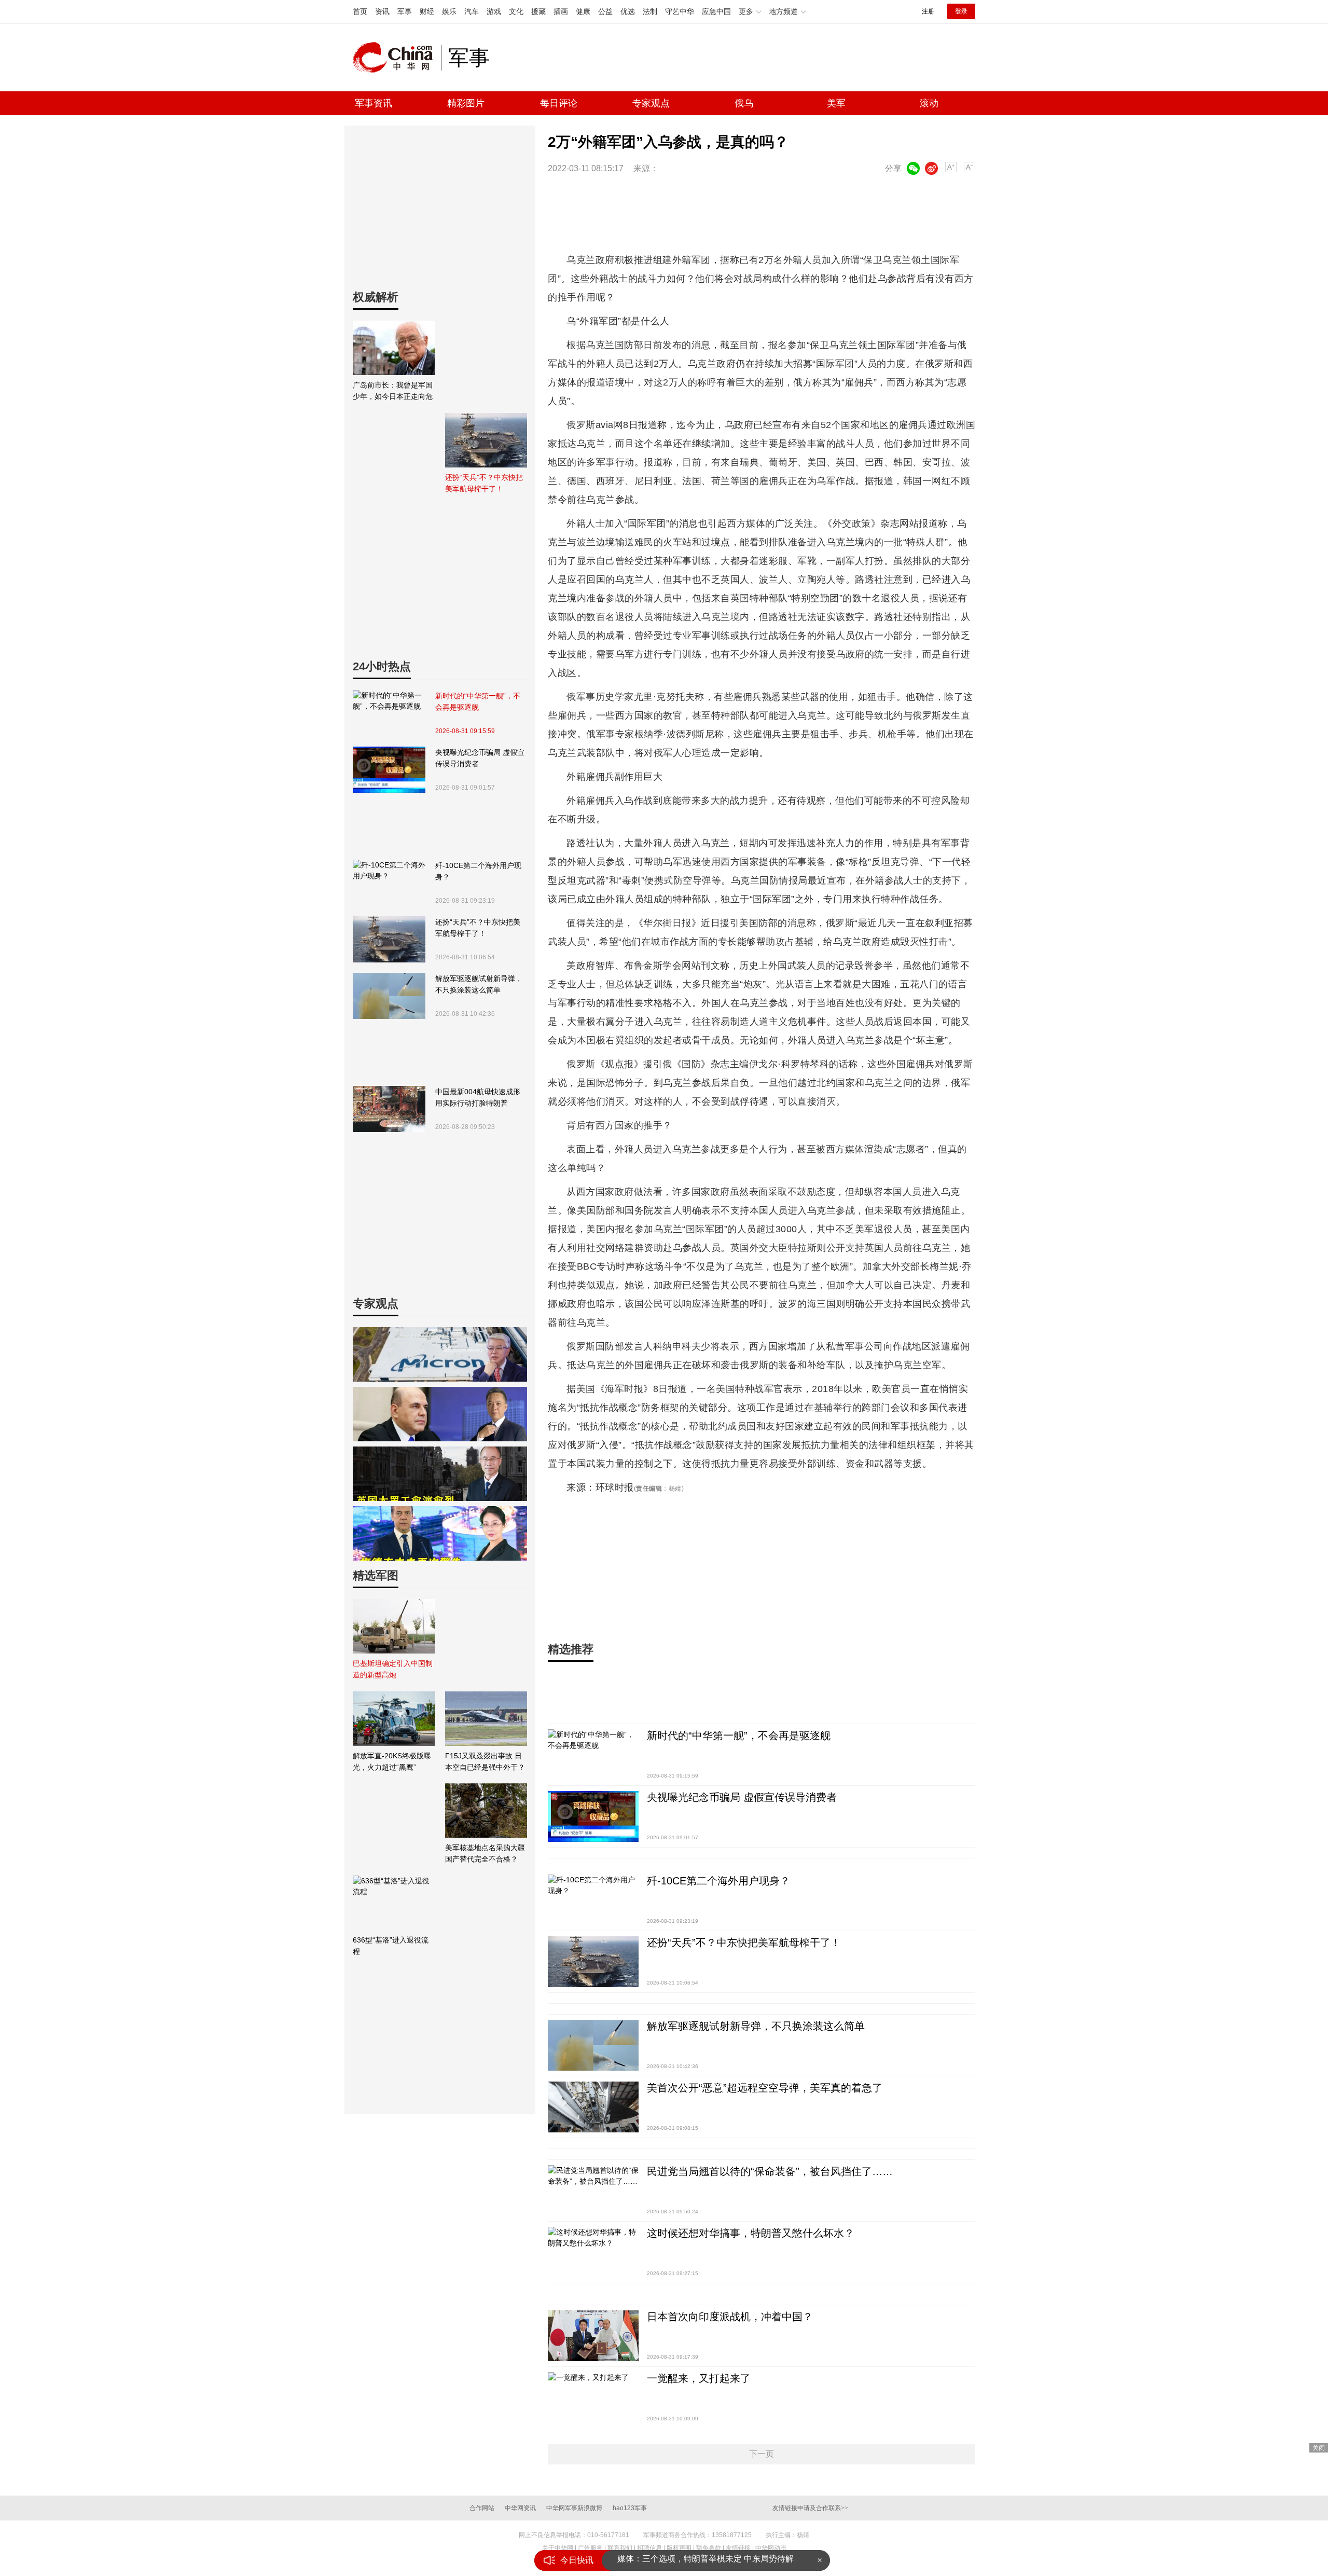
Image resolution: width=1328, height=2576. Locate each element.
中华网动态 (771, 2548)
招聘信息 (649, 2548)
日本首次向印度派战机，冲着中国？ (730, 2317)
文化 (516, 11)
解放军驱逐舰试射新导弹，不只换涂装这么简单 (479, 984)
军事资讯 (374, 103)
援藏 (538, 11)
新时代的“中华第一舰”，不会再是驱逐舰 (478, 701)
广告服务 (590, 2548)
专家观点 (651, 103)
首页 (360, 11)
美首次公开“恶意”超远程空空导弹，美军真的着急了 (765, 2088)
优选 (628, 11)
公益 (605, 11)
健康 (583, 11)
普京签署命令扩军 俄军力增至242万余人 (692, 2560)
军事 (405, 11)
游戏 (494, 11)
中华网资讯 (520, 2508)
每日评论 (559, 103)
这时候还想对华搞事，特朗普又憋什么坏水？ (751, 2233)
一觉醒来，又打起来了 (699, 2378)
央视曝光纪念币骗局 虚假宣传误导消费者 (480, 758)
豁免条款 (709, 2548)
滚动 (929, 103)
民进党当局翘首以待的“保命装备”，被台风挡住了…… (770, 2171)
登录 (961, 11)
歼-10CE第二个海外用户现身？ (478, 871)
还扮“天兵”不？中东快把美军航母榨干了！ (478, 928)
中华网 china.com (397, 58)
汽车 (472, 11)
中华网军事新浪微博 (574, 2508)
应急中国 (716, 11)
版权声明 (679, 2548)
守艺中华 (680, 11)
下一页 (762, 2454)
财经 (427, 11)
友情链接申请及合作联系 (810, 2508)
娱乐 (449, 11)
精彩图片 (466, 103)
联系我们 (620, 2548)
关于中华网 (558, 2548)
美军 (836, 103)
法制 (650, 11)
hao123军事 (630, 2508)
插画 (561, 11)
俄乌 (744, 103)
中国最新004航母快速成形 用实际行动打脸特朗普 (478, 1097)
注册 (928, 11)
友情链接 (738, 2548)
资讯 (382, 11)
